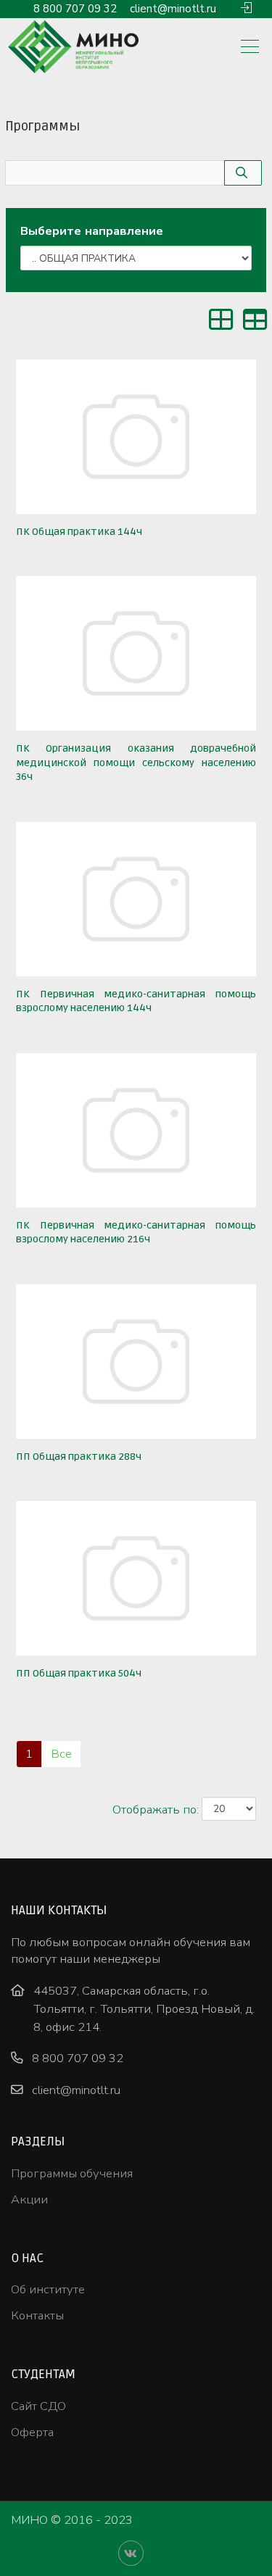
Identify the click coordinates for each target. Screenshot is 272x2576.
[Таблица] (255, 324)
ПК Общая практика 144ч (79, 532)
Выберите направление (92, 231)
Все (61, 1754)
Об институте (48, 2289)
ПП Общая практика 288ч (79, 1457)
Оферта (32, 2432)
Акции (29, 2199)
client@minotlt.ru (173, 9)
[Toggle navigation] (250, 48)
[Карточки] (221, 324)
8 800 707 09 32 (75, 9)
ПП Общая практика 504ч (79, 1673)
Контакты (37, 2315)
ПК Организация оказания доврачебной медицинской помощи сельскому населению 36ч (136, 763)
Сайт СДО (38, 2406)
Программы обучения (72, 2173)
